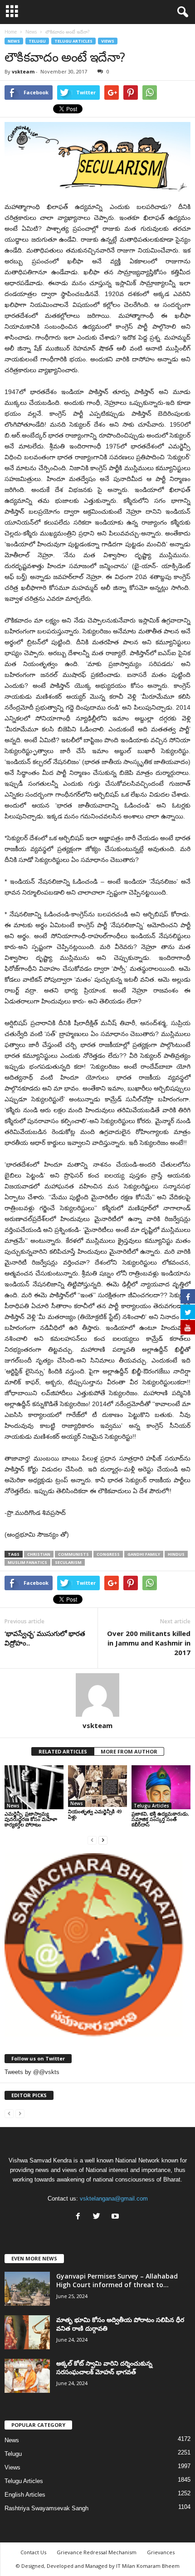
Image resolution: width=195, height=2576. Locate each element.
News (14, 41)
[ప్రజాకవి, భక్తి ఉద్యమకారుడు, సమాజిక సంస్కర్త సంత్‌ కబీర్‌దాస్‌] (161, 1787)
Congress (108, 1554)
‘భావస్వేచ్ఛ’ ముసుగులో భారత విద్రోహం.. (45, 1638)
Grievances (161, 2552)
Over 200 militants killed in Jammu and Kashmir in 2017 (149, 1643)
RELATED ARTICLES (63, 1751)
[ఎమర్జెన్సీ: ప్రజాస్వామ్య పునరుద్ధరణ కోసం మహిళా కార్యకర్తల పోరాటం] (34, 1787)
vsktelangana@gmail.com (114, 2199)
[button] (181, 12)
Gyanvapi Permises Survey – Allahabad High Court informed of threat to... (117, 2280)
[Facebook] (80, 2217)
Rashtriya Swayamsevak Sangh (46, 2508)
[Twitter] (99, 2217)
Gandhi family (144, 1554)
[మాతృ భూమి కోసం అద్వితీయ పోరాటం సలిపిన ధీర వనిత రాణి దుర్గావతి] (27, 2332)
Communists (73, 1554)
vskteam (23, 71)
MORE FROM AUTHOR (129, 1751)
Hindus (176, 1554)
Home (11, 32)
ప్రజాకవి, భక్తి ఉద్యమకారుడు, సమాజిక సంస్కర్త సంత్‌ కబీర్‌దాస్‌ (160, 1819)
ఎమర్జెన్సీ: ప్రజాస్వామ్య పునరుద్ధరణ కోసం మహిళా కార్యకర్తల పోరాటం (31, 1819)
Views (108, 41)
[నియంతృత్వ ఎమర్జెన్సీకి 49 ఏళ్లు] (97, 1786)
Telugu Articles (73, 41)
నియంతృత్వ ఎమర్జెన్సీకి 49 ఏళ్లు (95, 1814)
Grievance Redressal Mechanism (97, 2552)
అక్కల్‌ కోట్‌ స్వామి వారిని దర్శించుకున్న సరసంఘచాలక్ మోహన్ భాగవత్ (104, 2367)
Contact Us (33, 2552)
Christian (39, 1554)
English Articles (25, 2495)
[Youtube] (116, 2217)
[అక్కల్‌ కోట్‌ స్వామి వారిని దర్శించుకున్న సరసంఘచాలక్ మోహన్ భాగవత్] (27, 2376)
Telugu (37, 41)
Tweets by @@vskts (32, 2072)
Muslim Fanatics (27, 1562)
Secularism (68, 1562)
